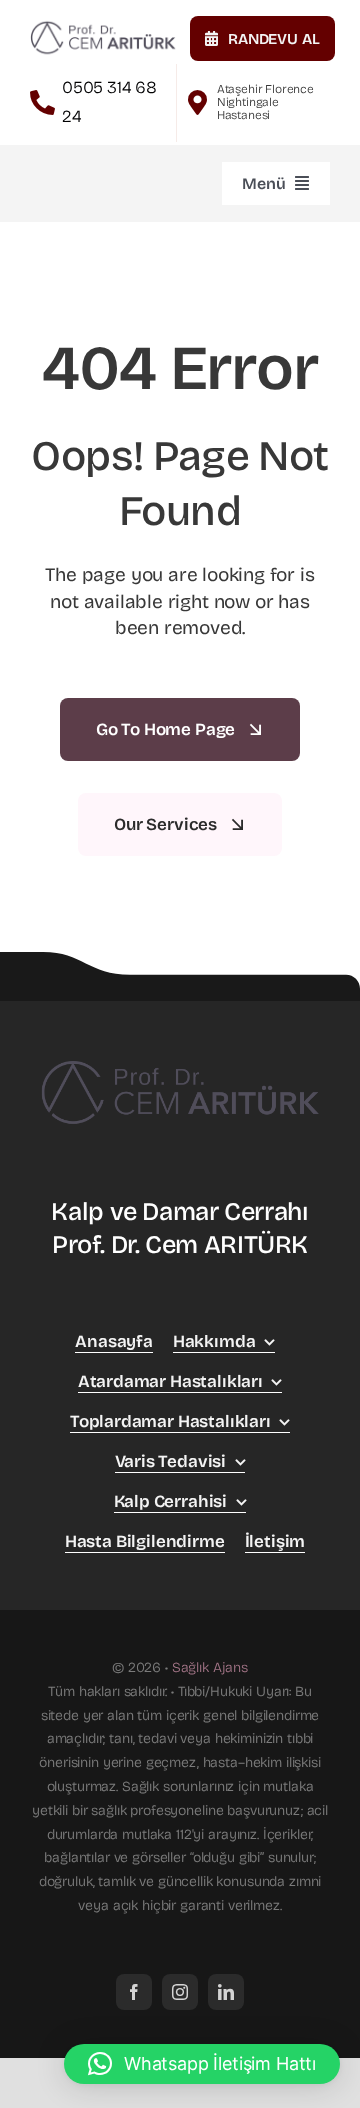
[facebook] (134, 1992)
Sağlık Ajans (210, 1667)
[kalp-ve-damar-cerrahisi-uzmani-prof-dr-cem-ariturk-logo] (103, 25)
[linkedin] (226, 1992)
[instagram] (180, 1992)
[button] (202, 2064)
